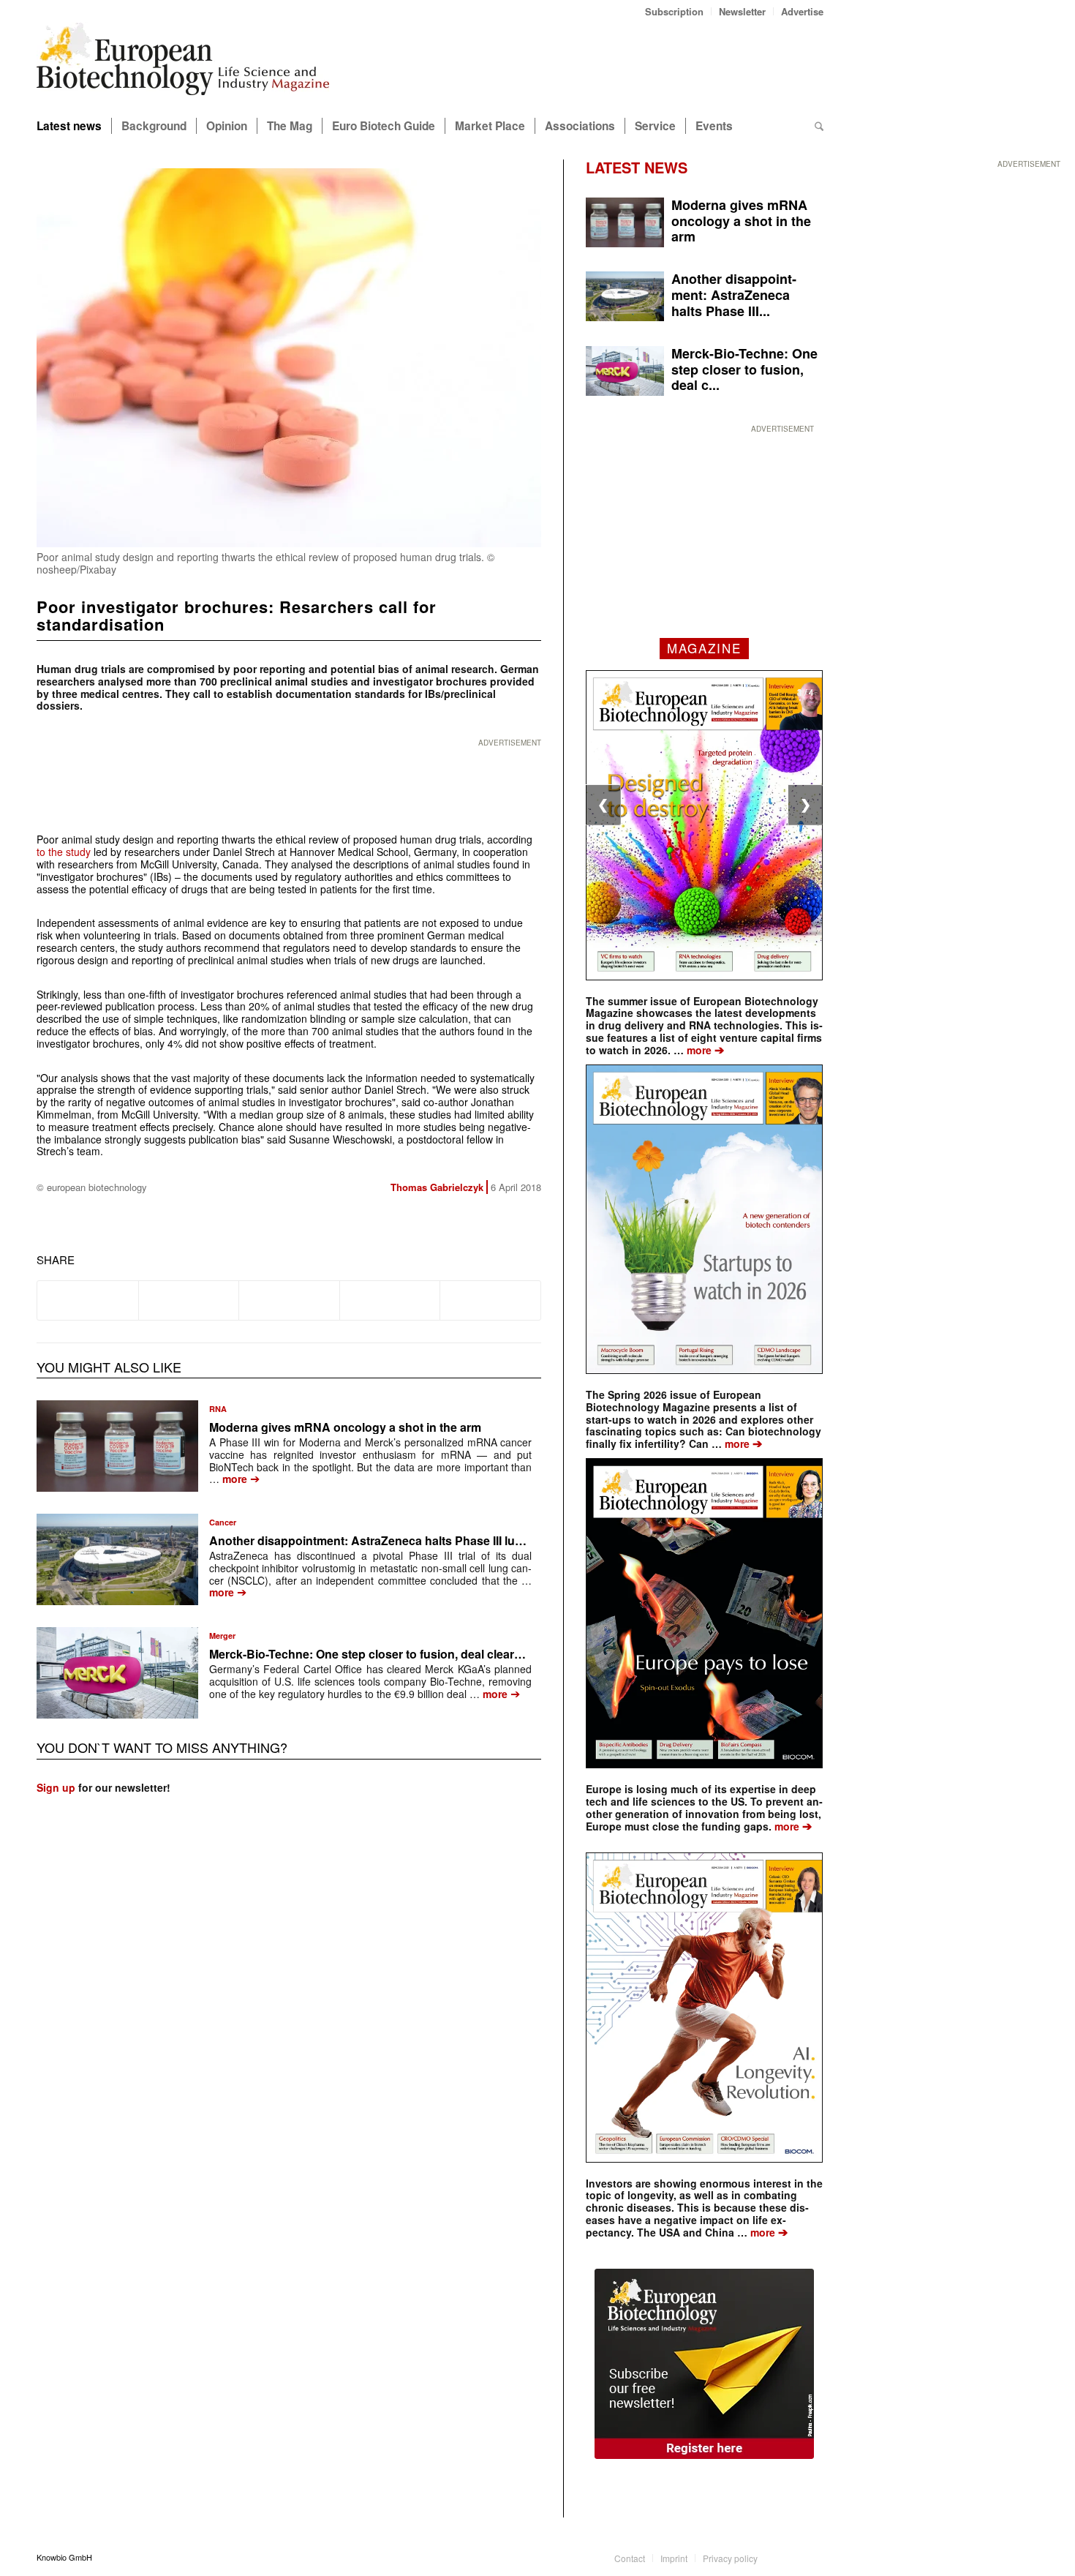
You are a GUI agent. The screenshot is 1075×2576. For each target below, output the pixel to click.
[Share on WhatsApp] (289, 1300)
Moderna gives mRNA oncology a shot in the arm (345, 1427)
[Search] (819, 126)
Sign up (56, 1787)
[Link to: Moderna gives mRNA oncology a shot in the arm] (117, 1446)
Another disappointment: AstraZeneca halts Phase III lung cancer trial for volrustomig (445, 1540)
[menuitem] (675, 11)
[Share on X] (189, 1300)
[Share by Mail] (490, 1300)
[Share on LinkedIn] (390, 1300)
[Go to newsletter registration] (704, 2364)
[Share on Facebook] (88, 1300)
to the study (64, 852)
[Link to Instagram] (812, 2557)
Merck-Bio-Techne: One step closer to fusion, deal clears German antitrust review (432, 1654)
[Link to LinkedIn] (791, 2557)
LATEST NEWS (637, 167)
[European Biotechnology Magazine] (183, 64)
